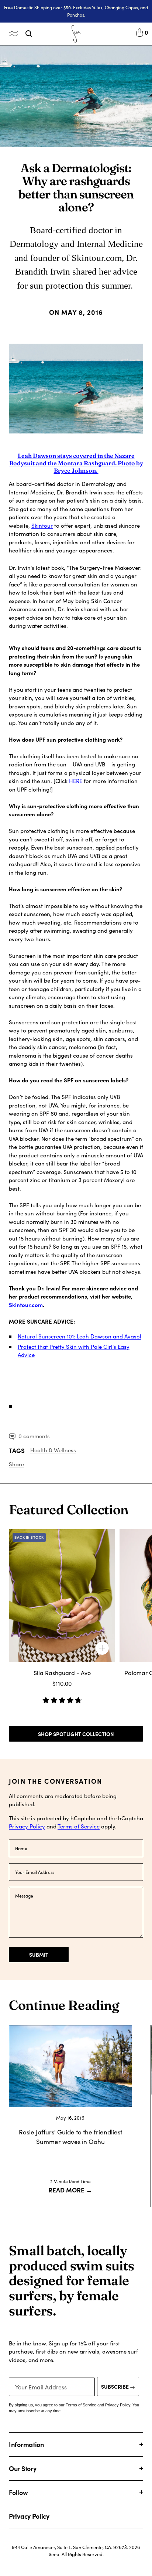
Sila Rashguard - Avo (62, 1673)
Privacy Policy (27, 1826)
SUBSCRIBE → (118, 2386)
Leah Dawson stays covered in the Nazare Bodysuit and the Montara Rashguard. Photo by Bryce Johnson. (76, 463)
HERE (76, 781)
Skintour (42, 525)
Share (16, 1464)
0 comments (34, 1436)
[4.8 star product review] (62, 1698)
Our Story (23, 2468)
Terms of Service (79, 1826)
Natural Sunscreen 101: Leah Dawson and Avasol (80, 1336)
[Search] (29, 34)
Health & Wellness (53, 1450)
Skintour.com (26, 1305)
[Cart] (140, 34)
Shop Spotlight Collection (76, 1734)
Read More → (70, 2190)
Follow (18, 2492)
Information (26, 2444)
